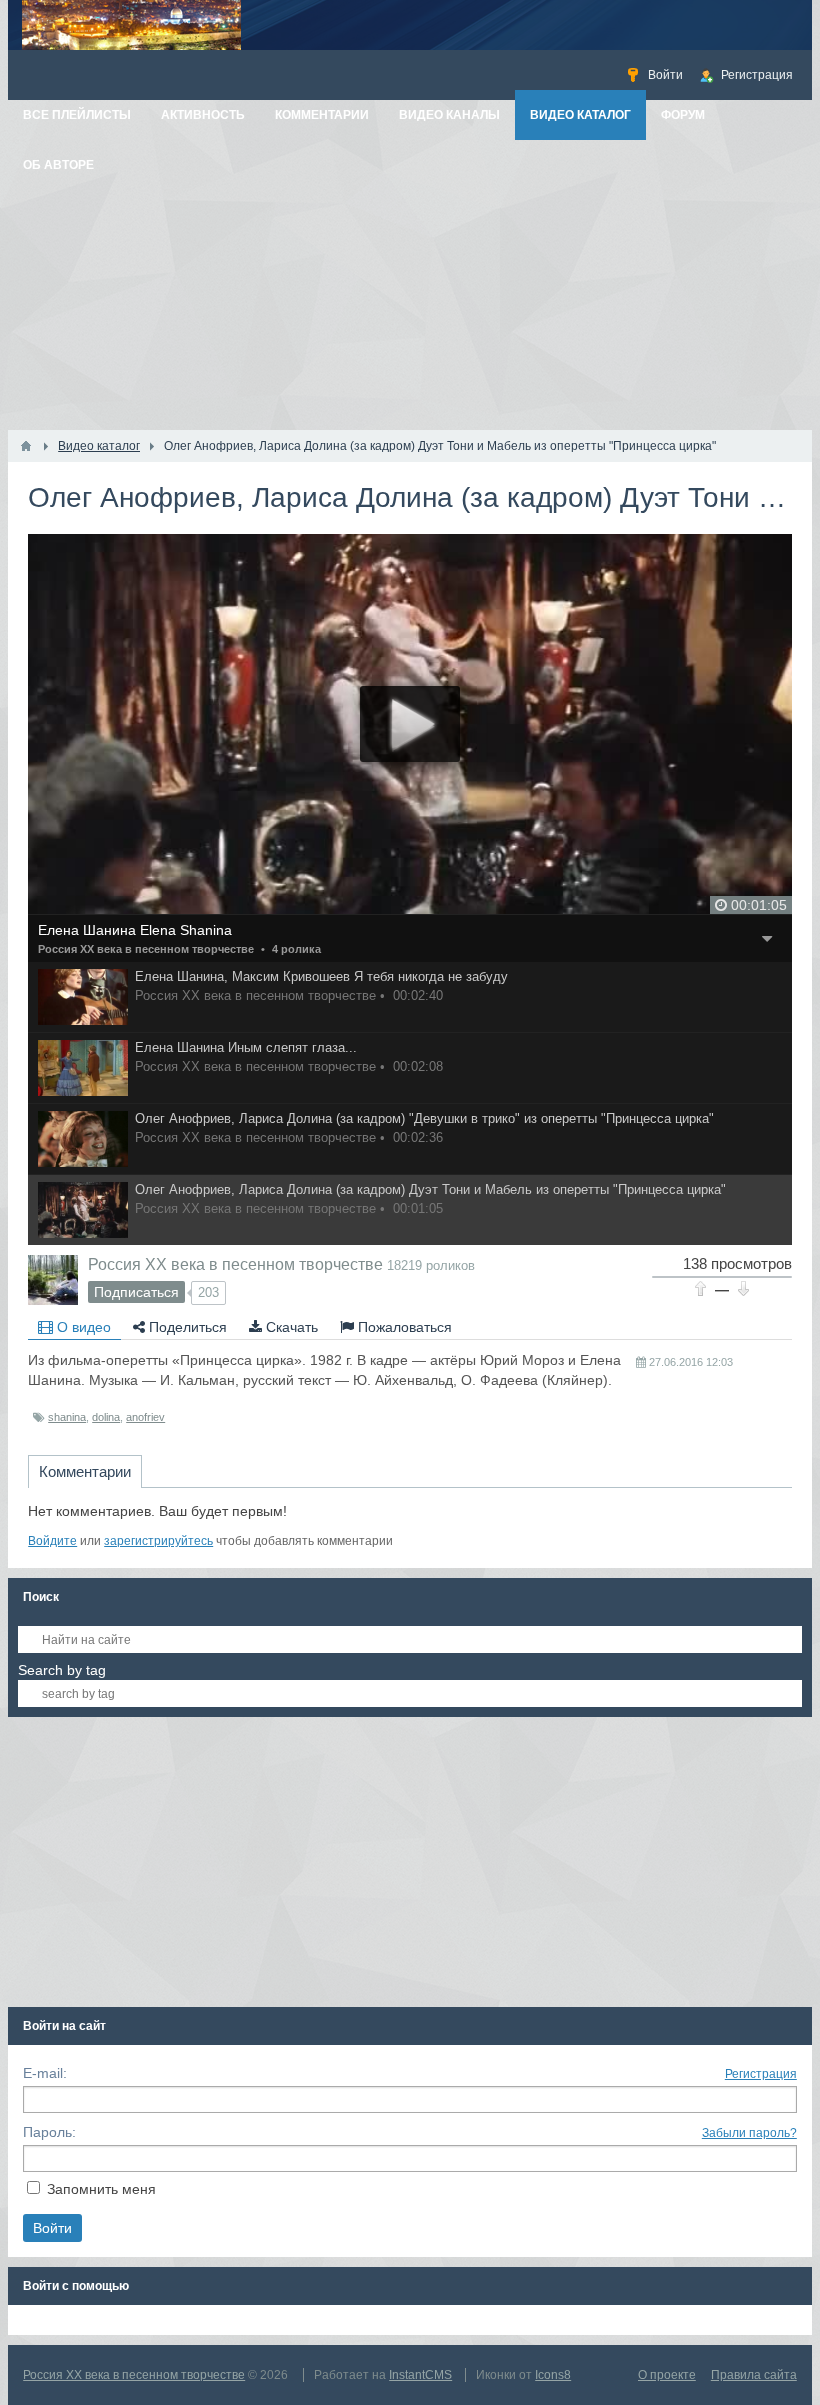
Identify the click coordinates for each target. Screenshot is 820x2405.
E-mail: (45, 2073)
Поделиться (186, 1327)
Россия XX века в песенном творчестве (146, 949)
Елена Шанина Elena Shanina (135, 930)
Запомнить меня (101, 2189)
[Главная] (26, 446)
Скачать (290, 1327)
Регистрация (761, 2074)
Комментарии (85, 1471)
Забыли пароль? (749, 2133)
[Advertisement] (410, 280)
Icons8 (553, 2375)
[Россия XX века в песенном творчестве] (53, 1280)
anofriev (145, 1417)
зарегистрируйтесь (158, 1541)
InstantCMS (420, 2375)
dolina (106, 1417)
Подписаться (136, 1292)
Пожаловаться (403, 1327)
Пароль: (49, 2132)
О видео (82, 1327)
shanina (67, 1417)
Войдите (52, 1541)
